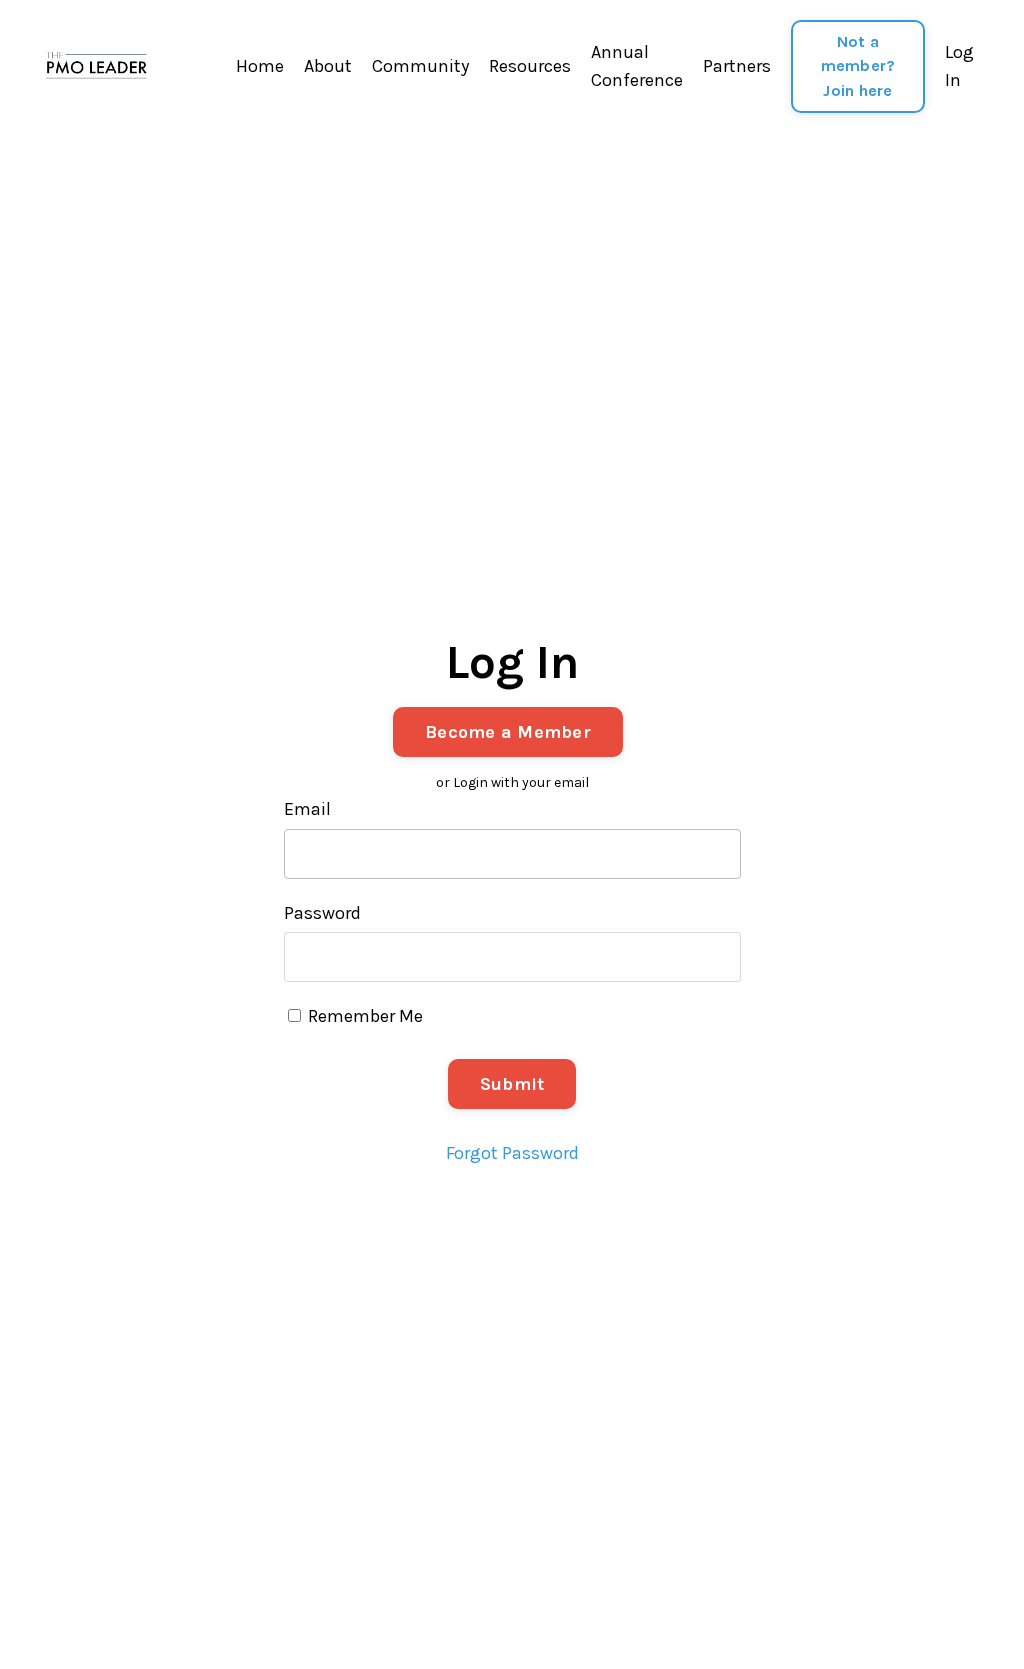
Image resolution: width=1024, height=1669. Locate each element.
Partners (737, 66)
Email (307, 809)
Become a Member (508, 732)
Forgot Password (512, 1153)
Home (260, 66)
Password (322, 913)
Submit (512, 1084)
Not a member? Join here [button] (858, 66)
